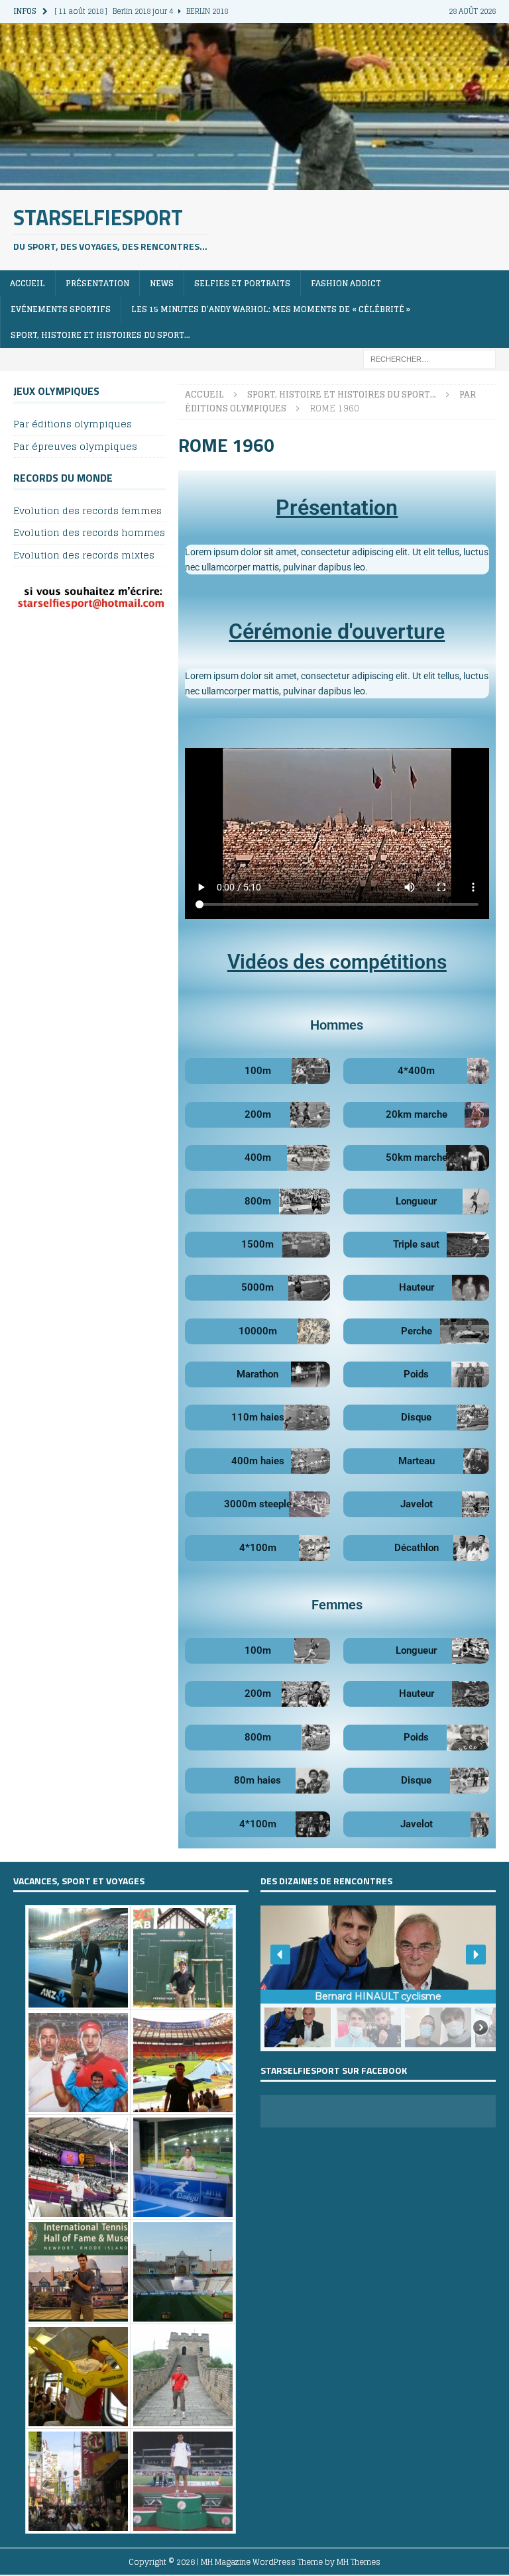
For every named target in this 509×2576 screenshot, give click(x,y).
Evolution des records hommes (89, 532)
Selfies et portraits (242, 283)
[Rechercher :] (429, 359)
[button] (280, 1955)
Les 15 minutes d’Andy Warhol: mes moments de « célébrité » (271, 309)
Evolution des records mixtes (84, 555)
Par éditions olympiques (73, 424)
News (162, 283)
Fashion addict (346, 283)
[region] (378, 1978)
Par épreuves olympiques (75, 446)
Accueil (28, 283)
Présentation (97, 283)
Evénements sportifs (61, 309)
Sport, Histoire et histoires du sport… (100, 335)
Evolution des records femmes (87, 511)
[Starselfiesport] (254, 182)
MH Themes (359, 2562)
